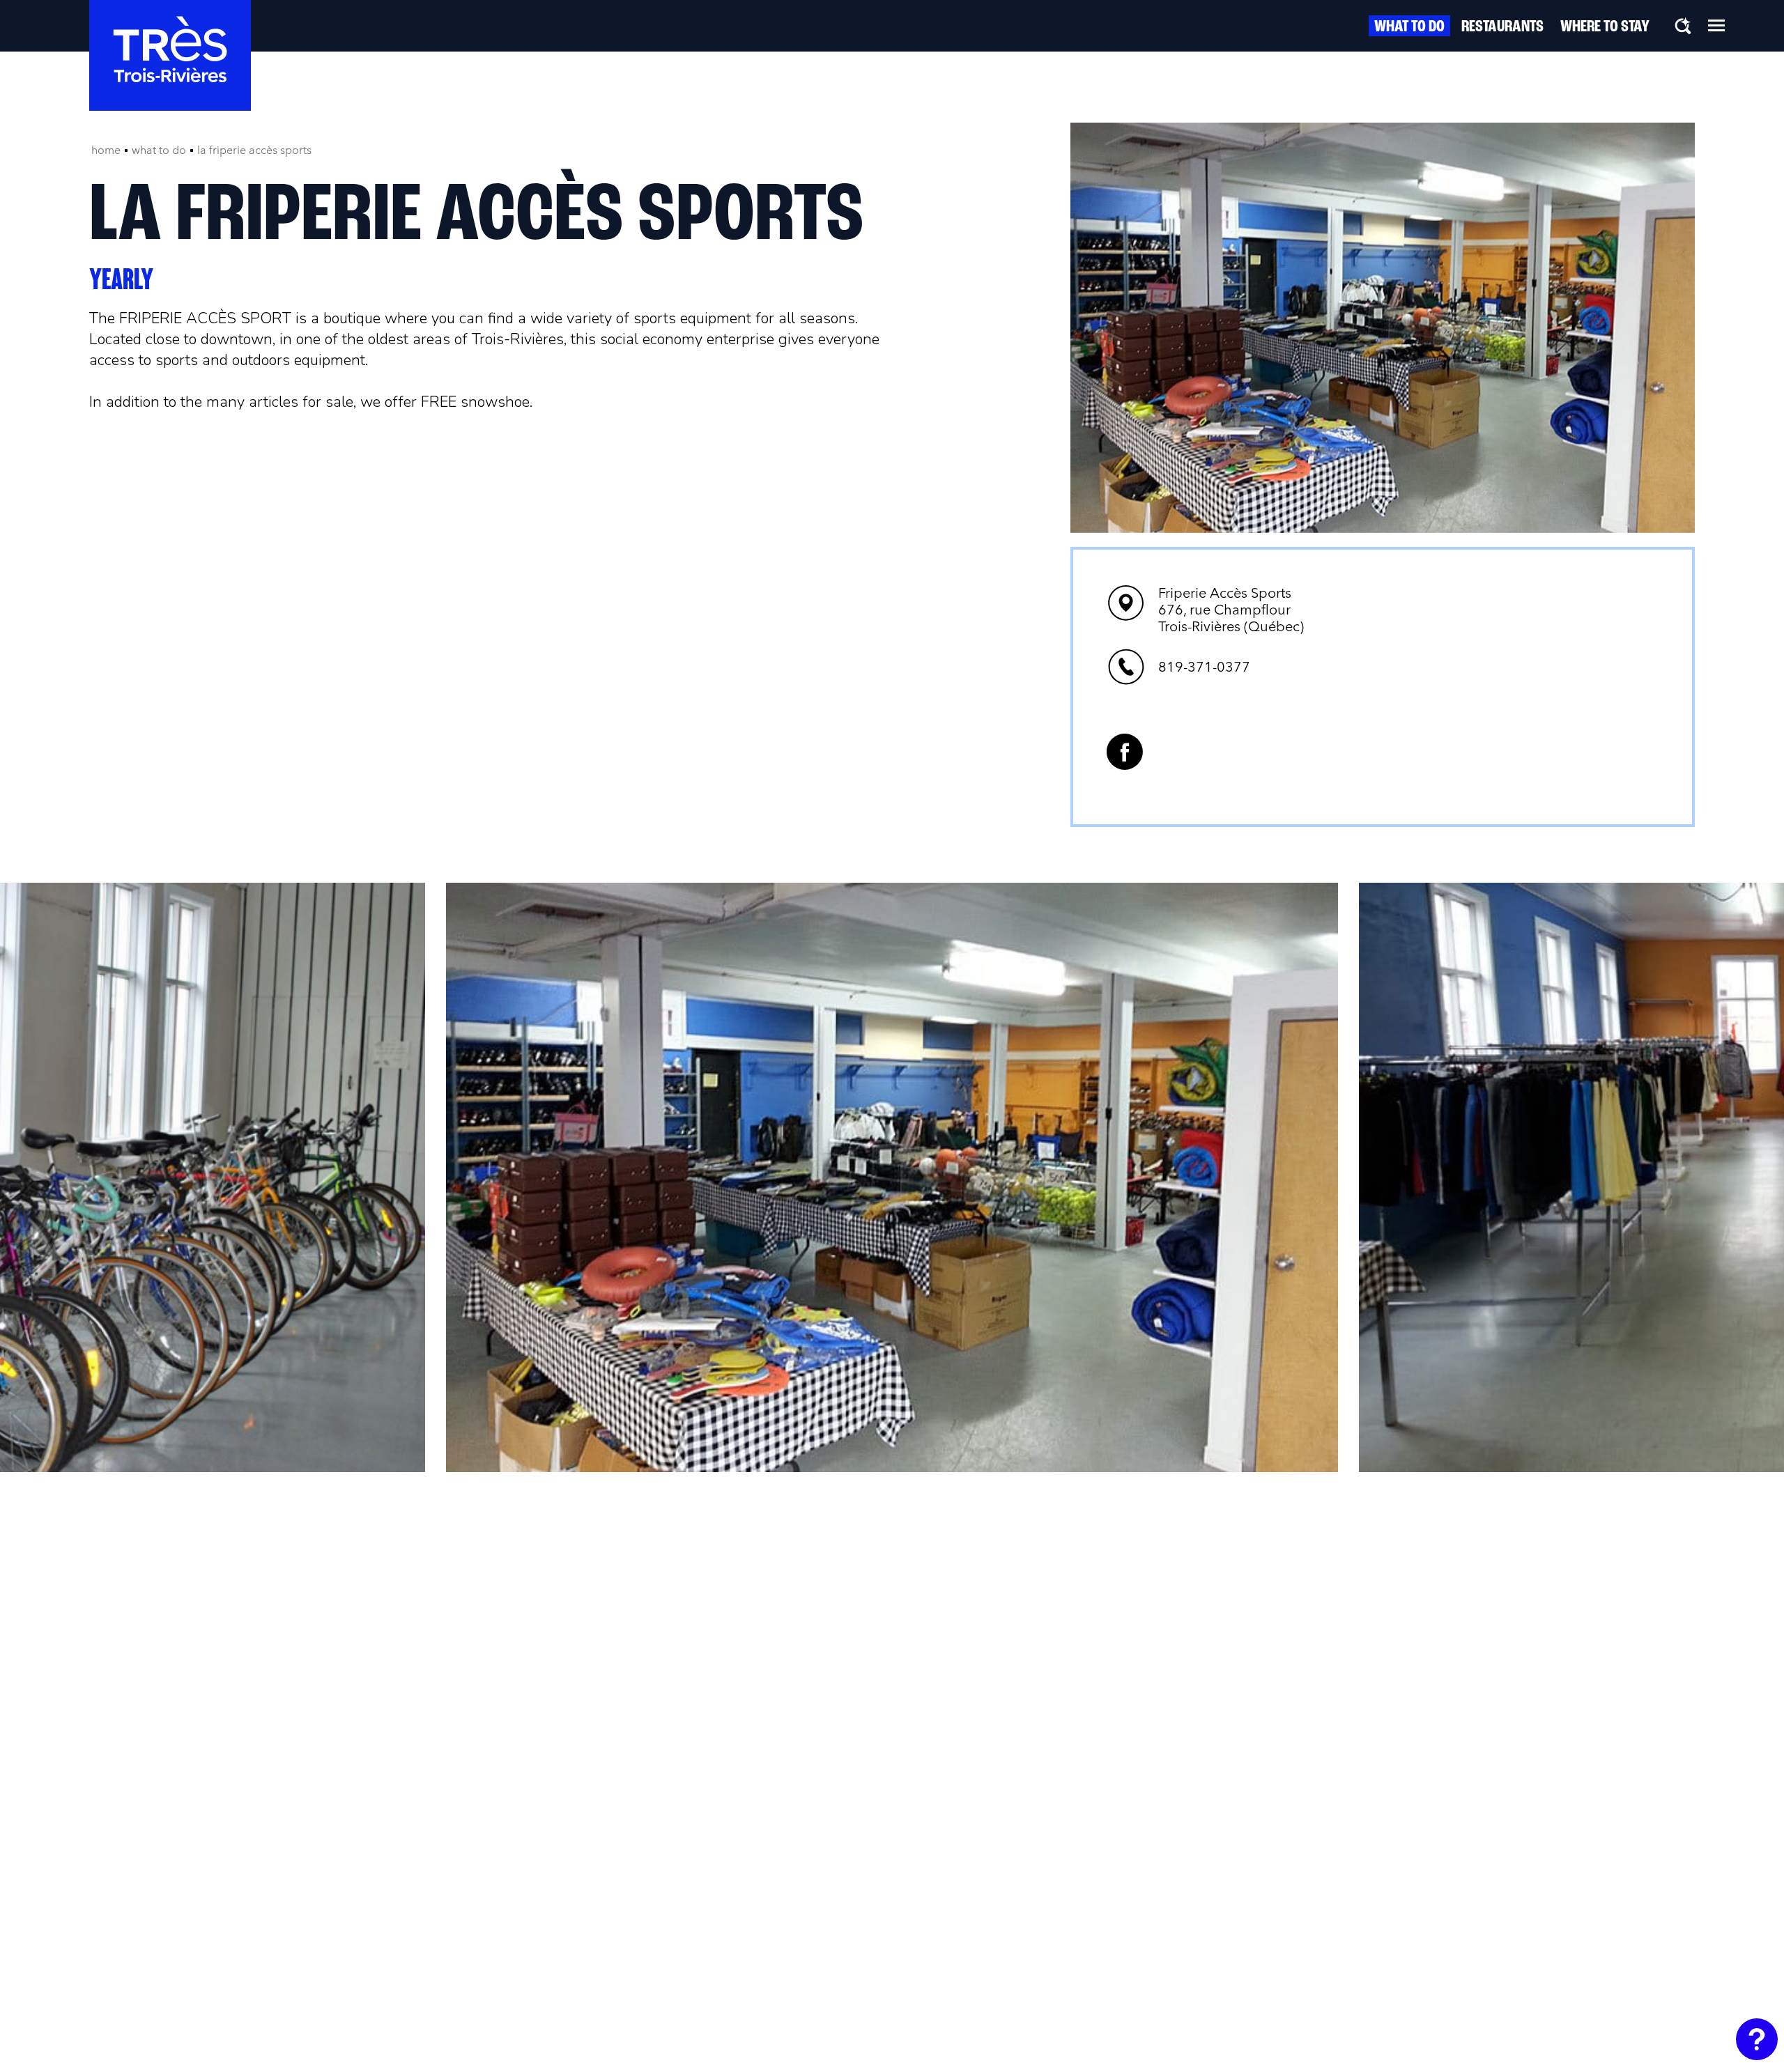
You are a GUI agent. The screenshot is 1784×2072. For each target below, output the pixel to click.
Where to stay (1605, 27)
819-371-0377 (1204, 667)
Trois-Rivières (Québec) (1231, 610)
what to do (159, 150)
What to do (1409, 27)
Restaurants (1502, 27)
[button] (1716, 25)
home (106, 150)
